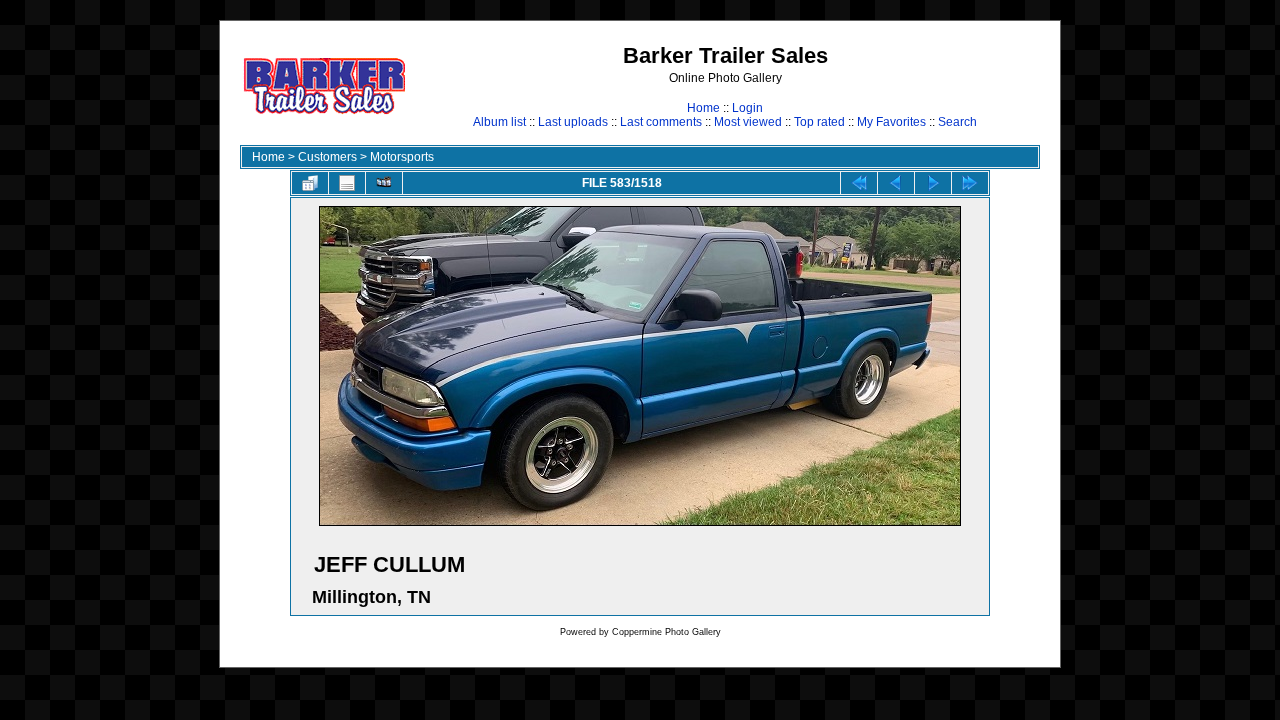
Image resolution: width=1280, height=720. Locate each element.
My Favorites (891, 122)
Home (703, 108)
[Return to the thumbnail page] (310, 183)
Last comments (661, 122)
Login (747, 108)
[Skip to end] (970, 183)
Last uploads (573, 122)
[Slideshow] (384, 183)
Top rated (819, 122)
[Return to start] (859, 183)
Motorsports (402, 157)
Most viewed (748, 122)
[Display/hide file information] (347, 183)
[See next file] (933, 183)
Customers (327, 157)
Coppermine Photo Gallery (666, 632)
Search (957, 122)
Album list (499, 122)
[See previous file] (896, 183)
